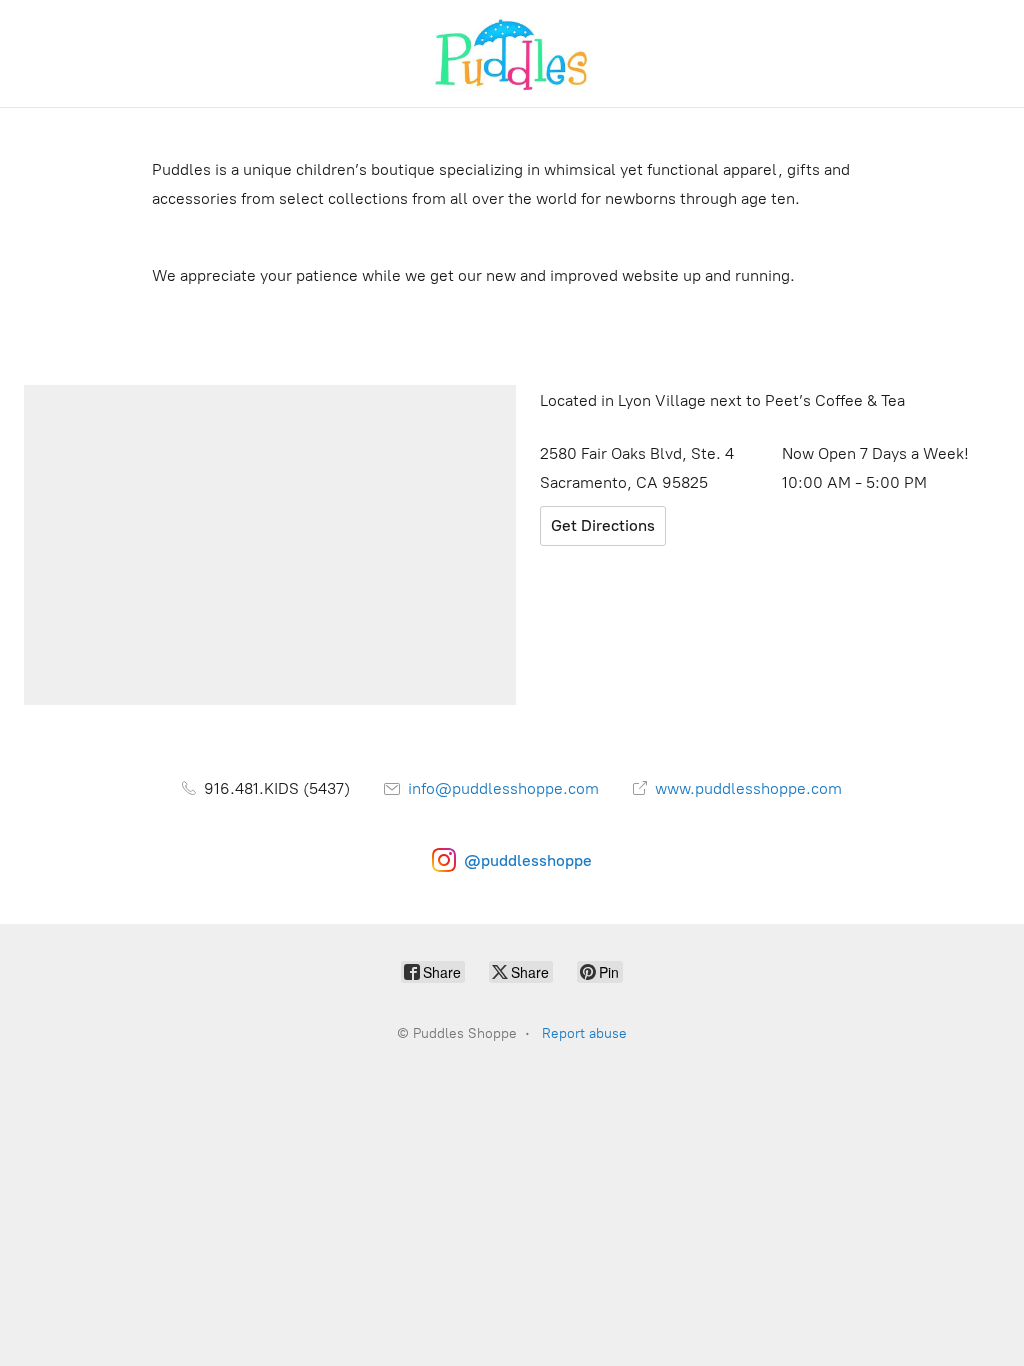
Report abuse (584, 1033)
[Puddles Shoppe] (512, 53)
